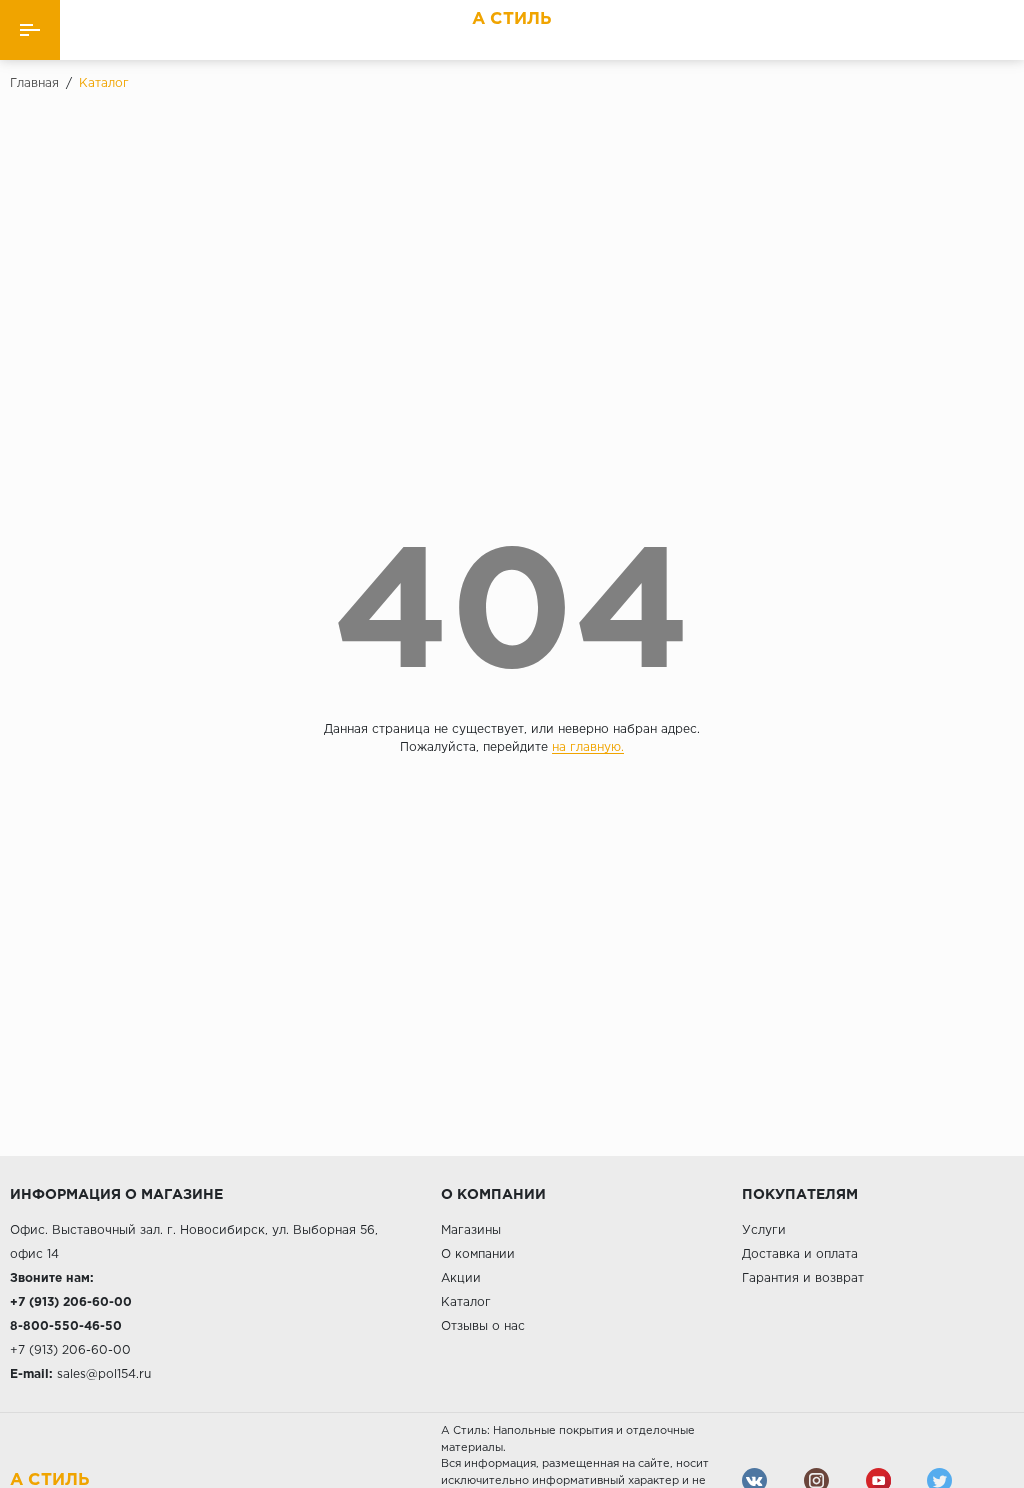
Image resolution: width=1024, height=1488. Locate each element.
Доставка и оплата (800, 1254)
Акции (461, 1278)
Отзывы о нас (483, 1326)
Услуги (764, 1230)
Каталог (466, 1302)
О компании (478, 1254)
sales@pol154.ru (104, 1374)
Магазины (471, 1230)
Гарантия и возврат (803, 1278)
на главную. (588, 747)
